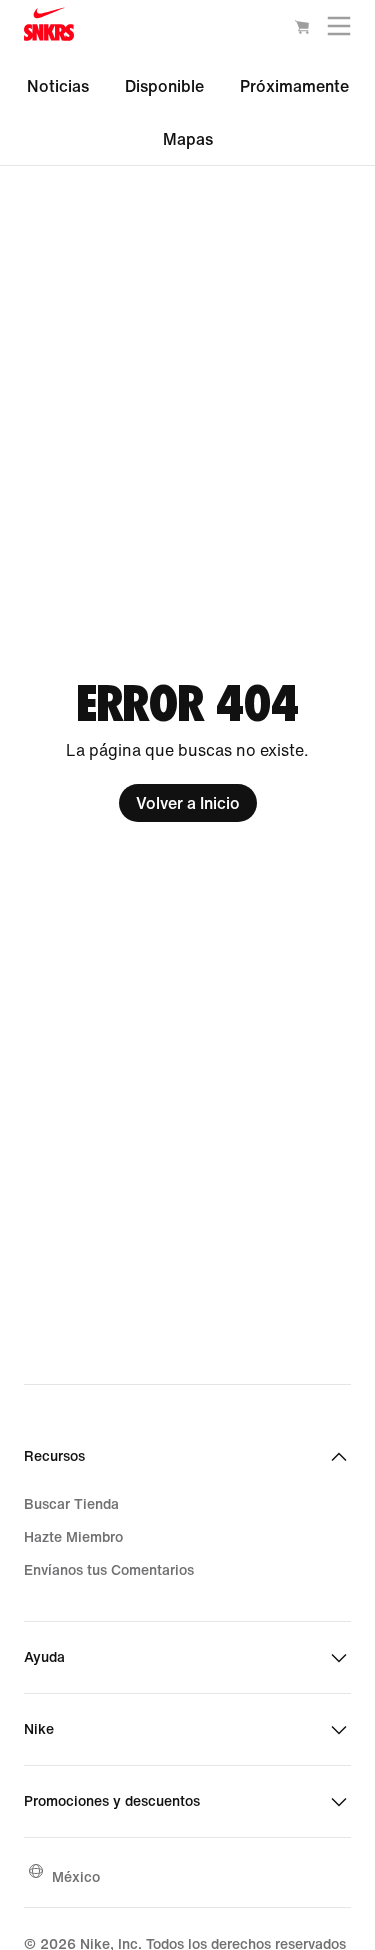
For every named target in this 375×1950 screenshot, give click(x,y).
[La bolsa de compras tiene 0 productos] (302, 30)
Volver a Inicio (188, 803)
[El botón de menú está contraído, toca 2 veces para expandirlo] (339, 30)
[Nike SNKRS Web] (49, 28)
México (76, 1876)
